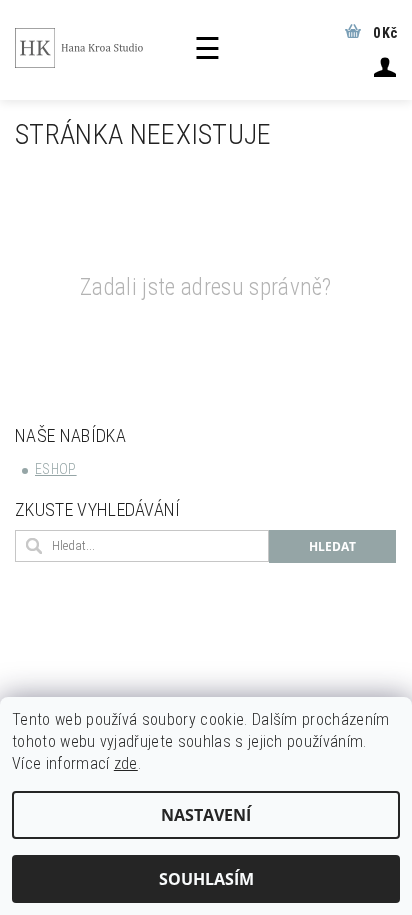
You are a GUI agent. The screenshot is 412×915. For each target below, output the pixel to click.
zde (126, 763)
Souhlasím (206, 879)
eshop (56, 469)
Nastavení (206, 815)
